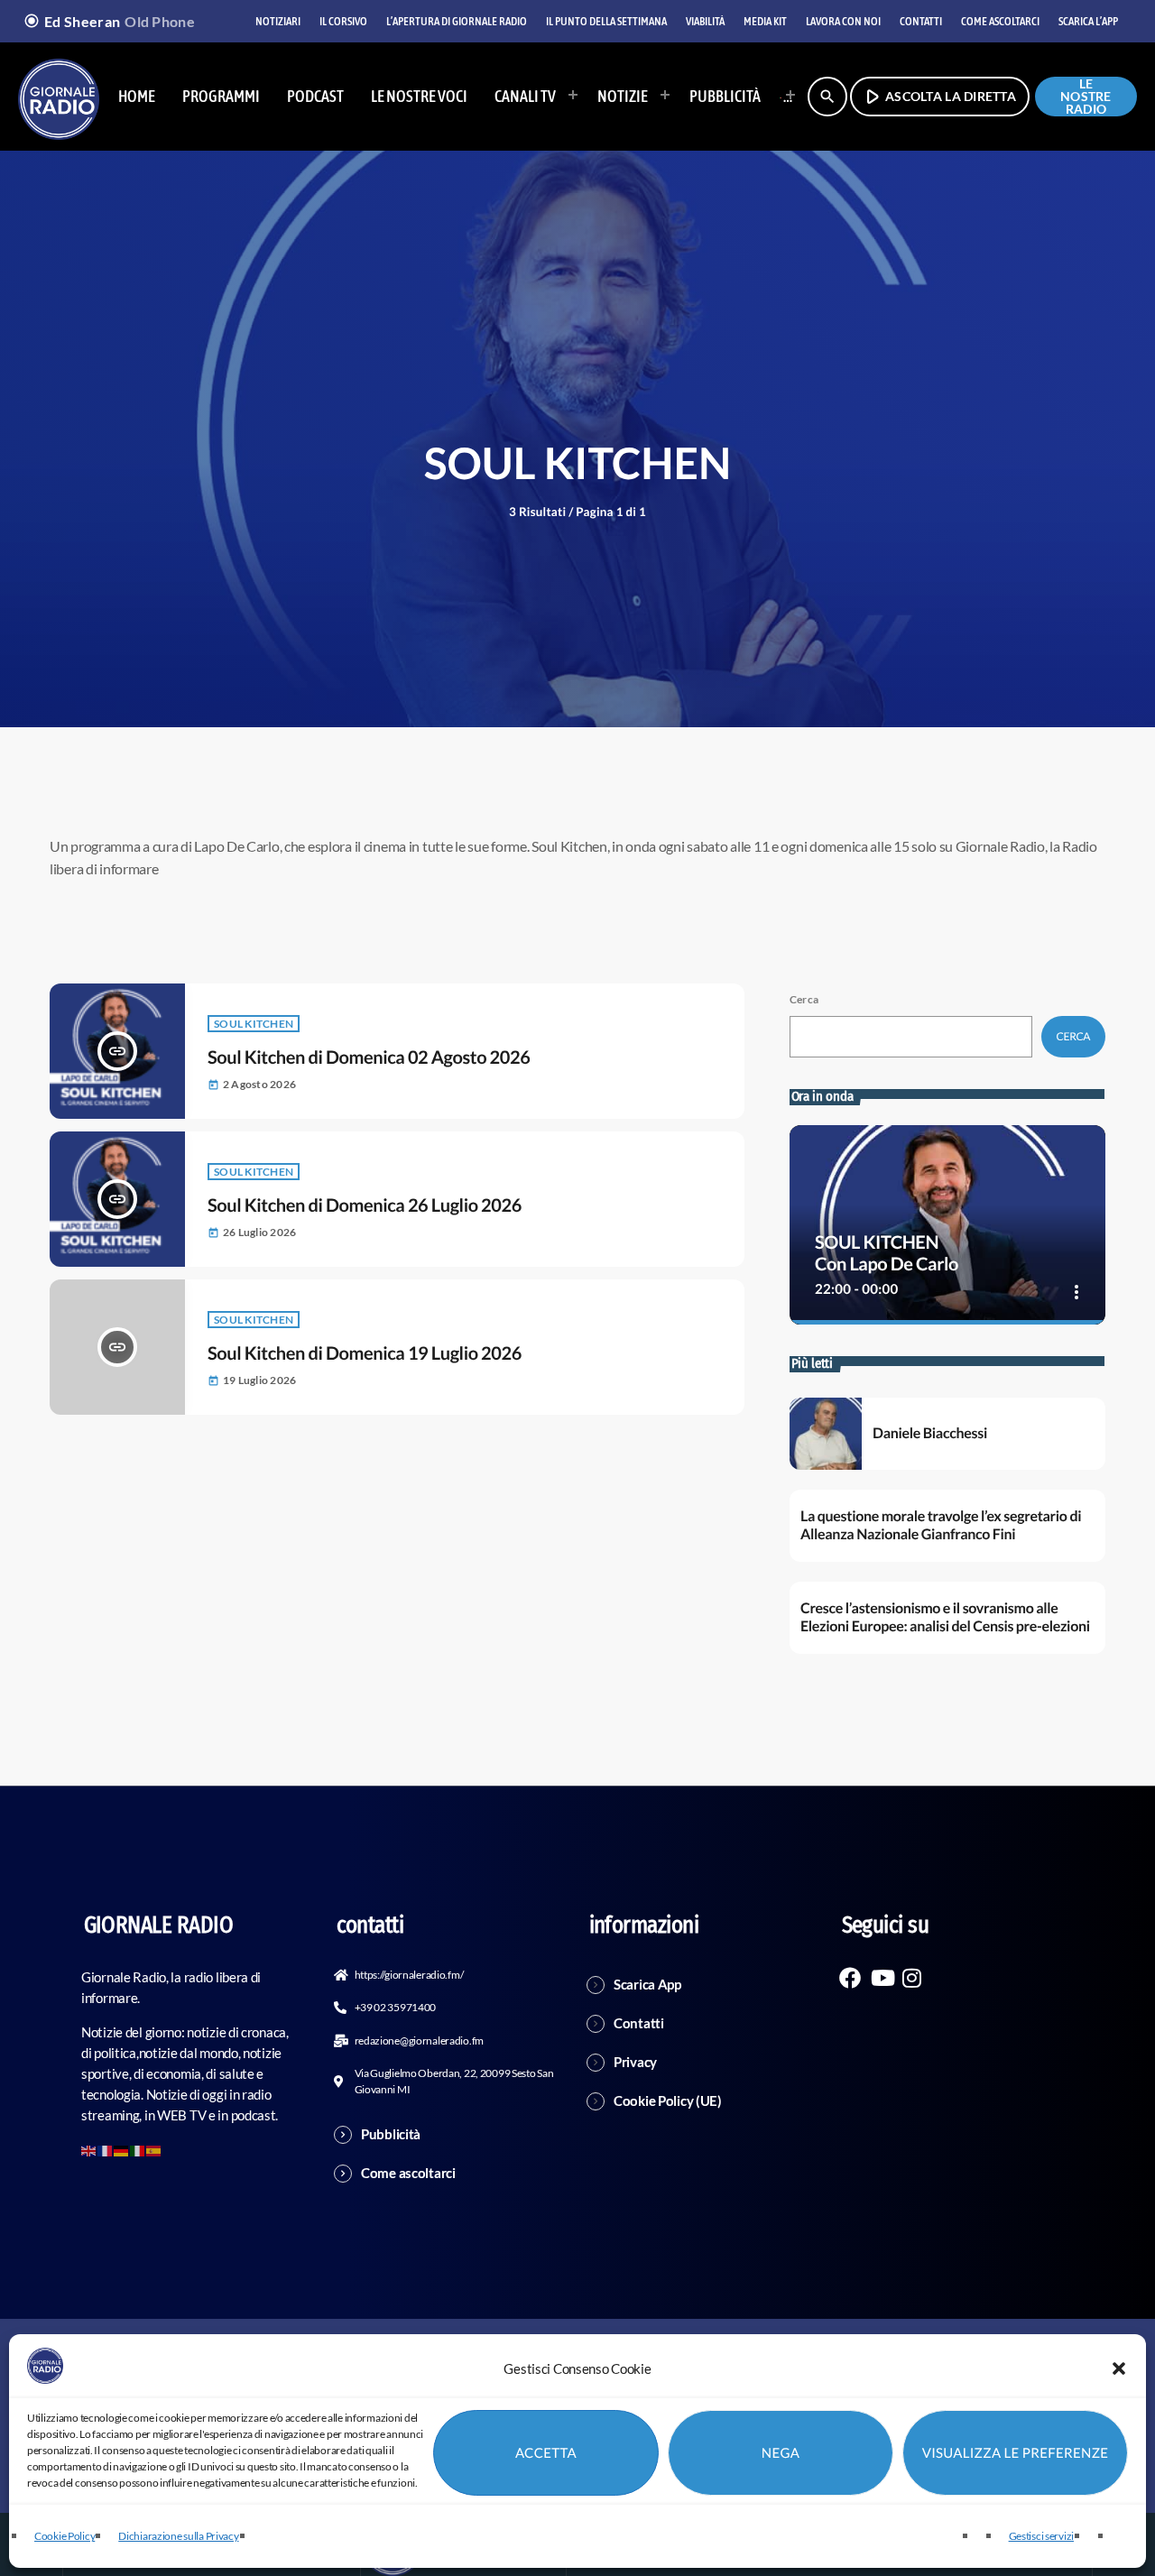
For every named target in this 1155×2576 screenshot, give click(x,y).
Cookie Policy (65, 2536)
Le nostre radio (1086, 97)
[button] (1119, 2368)
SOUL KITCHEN (254, 1024)
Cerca (804, 999)
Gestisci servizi (1041, 2536)
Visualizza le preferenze (1016, 2453)
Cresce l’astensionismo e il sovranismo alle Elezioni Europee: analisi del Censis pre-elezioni (945, 1617)
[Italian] (782, 97)
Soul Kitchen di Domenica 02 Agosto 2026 (369, 1057)
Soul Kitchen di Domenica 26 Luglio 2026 (365, 1205)
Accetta (546, 2453)
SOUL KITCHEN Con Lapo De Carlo (887, 1253)
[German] (122, 2149)
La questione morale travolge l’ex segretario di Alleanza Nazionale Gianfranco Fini (941, 1525)
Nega (781, 2453)
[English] (89, 2149)
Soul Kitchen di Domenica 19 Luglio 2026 (365, 1353)
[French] (106, 2149)
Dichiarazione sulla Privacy (178, 2536)
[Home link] (59, 97)
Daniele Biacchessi (930, 1433)
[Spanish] (154, 2149)
